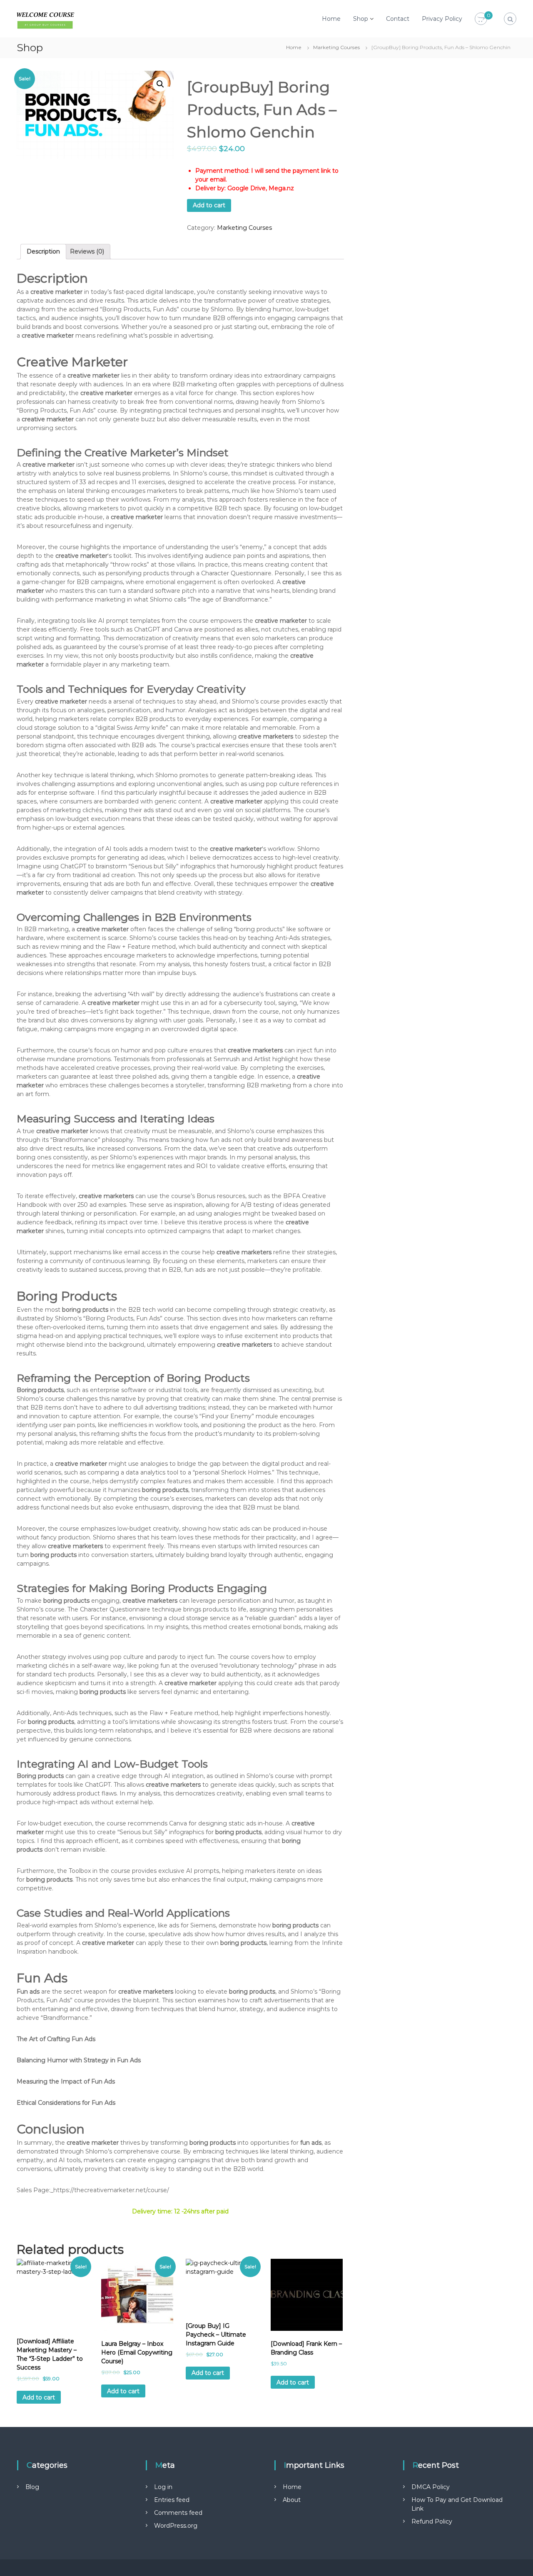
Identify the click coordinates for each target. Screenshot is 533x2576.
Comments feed (178, 2513)
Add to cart (209, 205)
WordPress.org (176, 2526)
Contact (398, 19)
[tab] (43, 252)
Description (43, 251)
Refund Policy (432, 2521)
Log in (163, 2487)
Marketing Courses (336, 47)
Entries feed (172, 2500)
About (292, 2500)
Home (331, 19)
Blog (32, 2487)
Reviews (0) (87, 251)
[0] (481, 19)
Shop (361, 19)
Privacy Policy (442, 19)
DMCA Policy (431, 2487)
